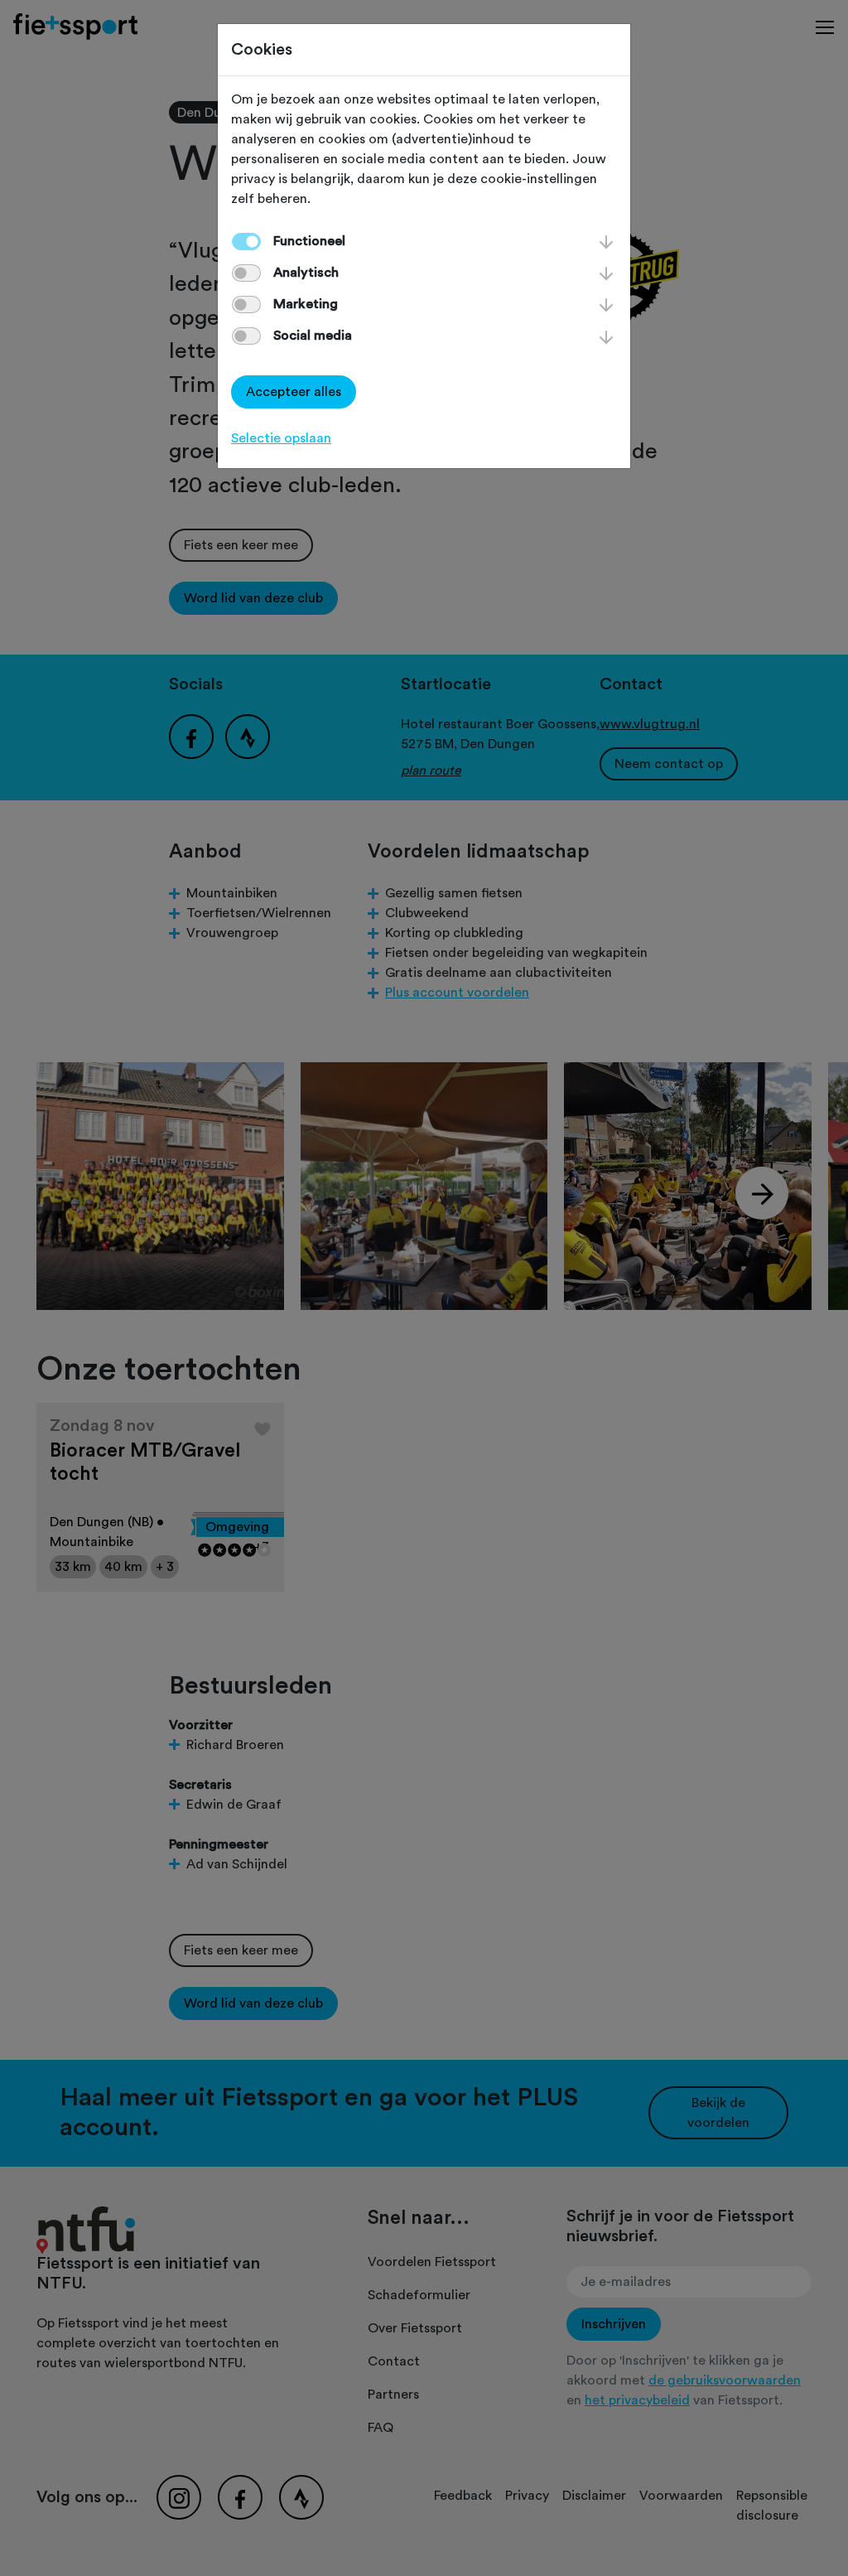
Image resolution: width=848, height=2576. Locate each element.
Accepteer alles (294, 392)
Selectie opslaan (281, 438)
